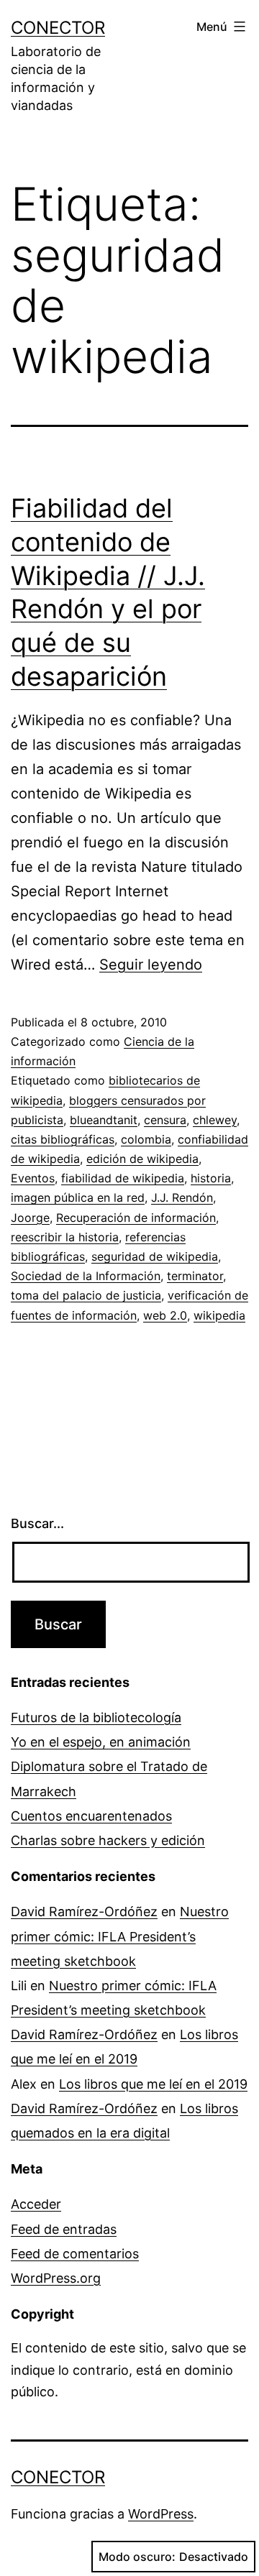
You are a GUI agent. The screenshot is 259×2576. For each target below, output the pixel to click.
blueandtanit (104, 1120)
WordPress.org (56, 2278)
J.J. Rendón (182, 1197)
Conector (58, 28)
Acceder (36, 2204)
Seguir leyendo (151, 965)
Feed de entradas (64, 2229)
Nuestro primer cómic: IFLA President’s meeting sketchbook (120, 1936)
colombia (146, 1139)
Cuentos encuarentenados (91, 1816)
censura (165, 1120)
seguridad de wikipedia (155, 1256)
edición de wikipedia (142, 1159)
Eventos (33, 1178)
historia (211, 1178)
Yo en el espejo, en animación (101, 1742)
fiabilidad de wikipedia (123, 1178)
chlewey (215, 1120)
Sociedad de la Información (86, 1276)
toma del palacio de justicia (86, 1295)
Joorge (30, 1218)
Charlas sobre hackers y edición (108, 1840)
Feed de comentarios (75, 2254)
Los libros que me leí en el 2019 (153, 2084)
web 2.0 (165, 1315)
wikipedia (219, 1315)
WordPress (161, 2514)
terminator (195, 1276)
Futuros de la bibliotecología (96, 1717)
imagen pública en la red (78, 1197)
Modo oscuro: (137, 2557)
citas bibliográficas (63, 1139)
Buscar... (37, 1523)
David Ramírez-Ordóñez (84, 1912)
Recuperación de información (136, 1218)
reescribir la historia (65, 1237)
